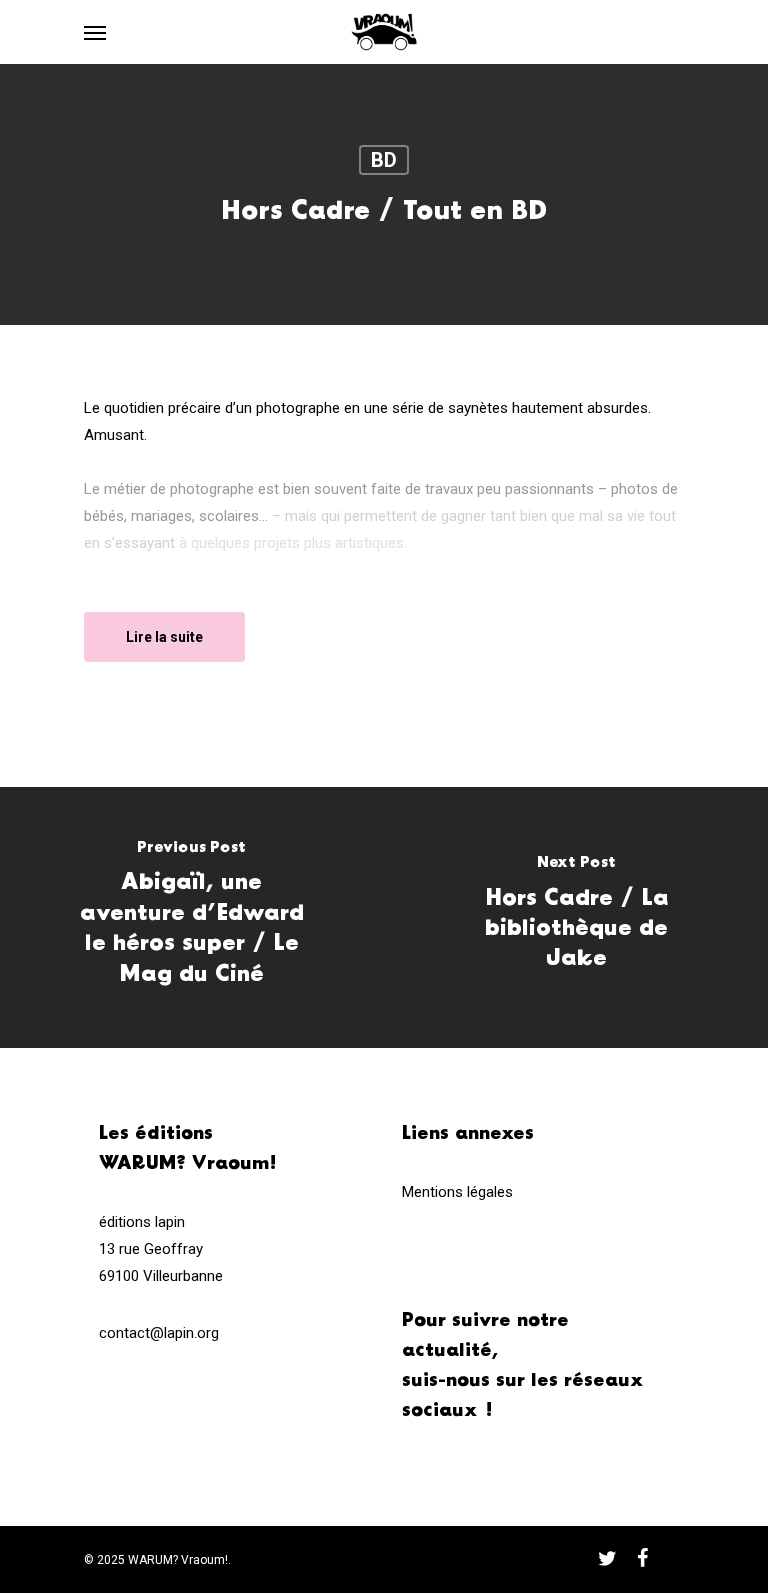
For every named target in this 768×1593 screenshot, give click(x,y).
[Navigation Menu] (95, 32)
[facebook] (642, 1558)
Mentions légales (457, 1192)
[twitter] (607, 1558)
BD (384, 160)
